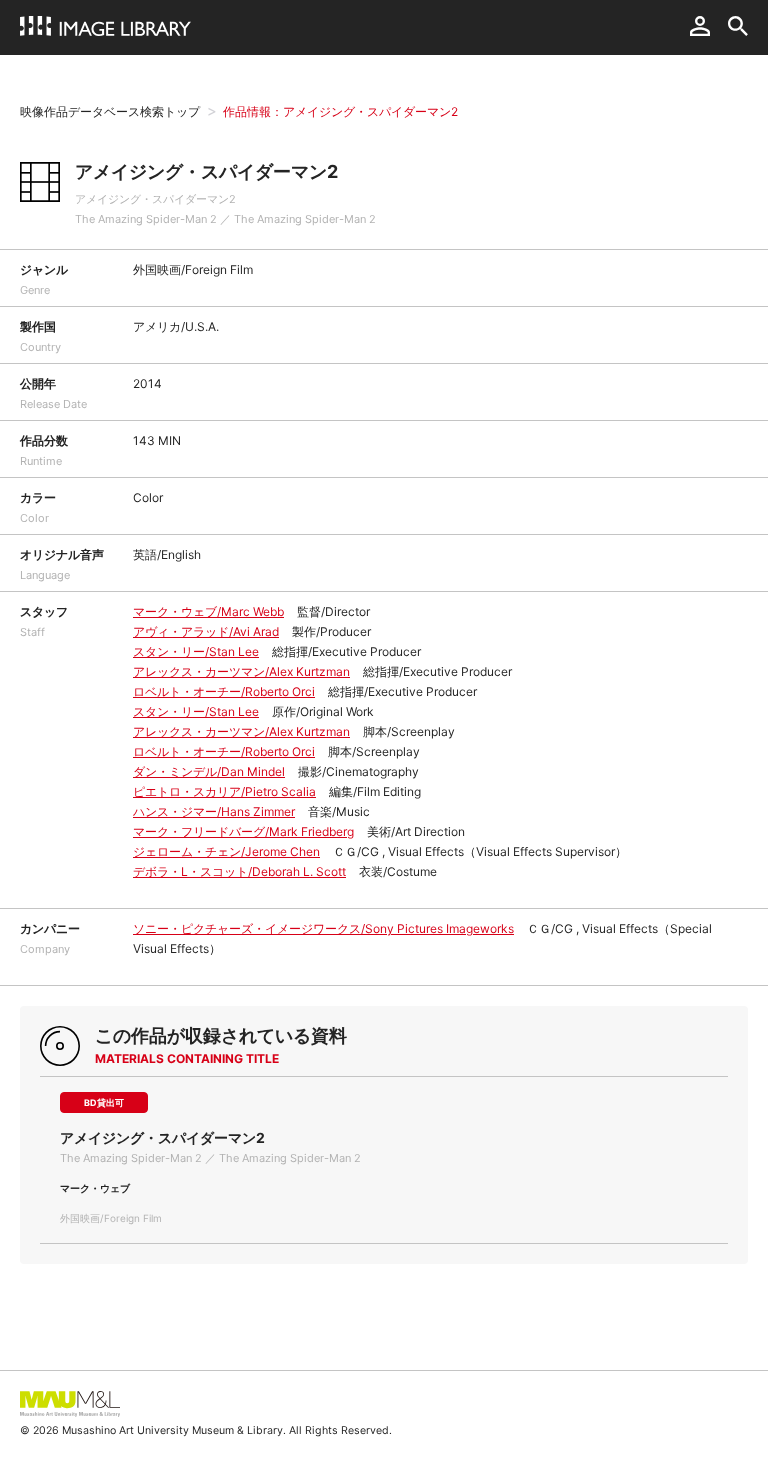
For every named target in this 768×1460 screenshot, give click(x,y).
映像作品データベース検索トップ (110, 111)
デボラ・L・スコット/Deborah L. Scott (239, 871)
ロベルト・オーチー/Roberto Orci (224, 691)
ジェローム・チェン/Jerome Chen (226, 851)
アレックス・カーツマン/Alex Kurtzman (241, 671)
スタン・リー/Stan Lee (196, 651)
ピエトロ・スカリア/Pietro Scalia (224, 791)
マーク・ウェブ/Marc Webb (208, 611)
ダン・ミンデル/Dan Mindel (209, 771)
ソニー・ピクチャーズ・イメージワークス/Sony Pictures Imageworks (323, 928)
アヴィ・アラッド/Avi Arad (206, 631)
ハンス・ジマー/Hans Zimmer (214, 811)
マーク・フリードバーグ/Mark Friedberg (243, 831)
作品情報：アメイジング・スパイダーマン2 (340, 111)
